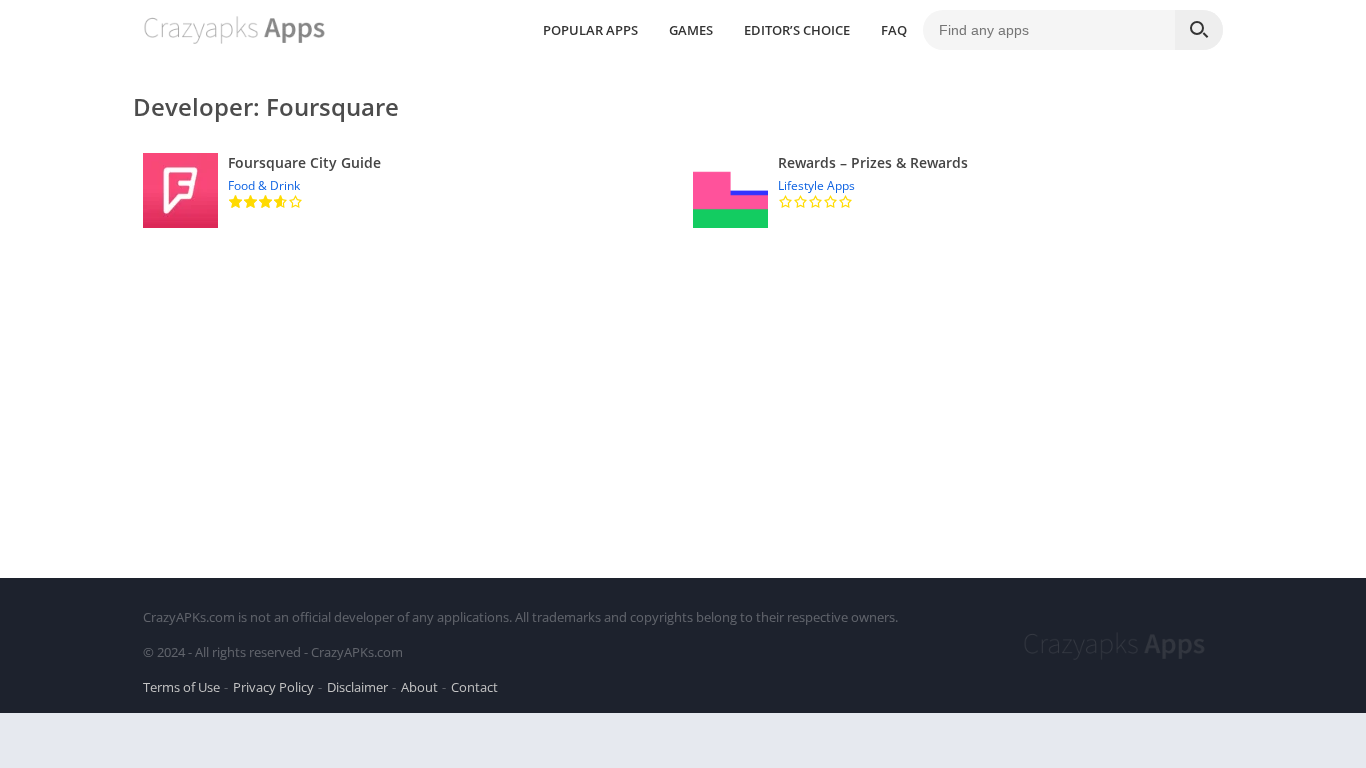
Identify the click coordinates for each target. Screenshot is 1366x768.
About (419, 687)
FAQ (894, 30)
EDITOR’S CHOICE (797, 30)
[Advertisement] (683, 388)
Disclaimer (357, 687)
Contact (474, 687)
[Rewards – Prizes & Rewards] (958, 190)
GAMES (691, 30)
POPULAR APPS (590, 30)
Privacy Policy (273, 687)
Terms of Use (181, 687)
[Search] (1199, 30)
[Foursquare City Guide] (408, 190)
